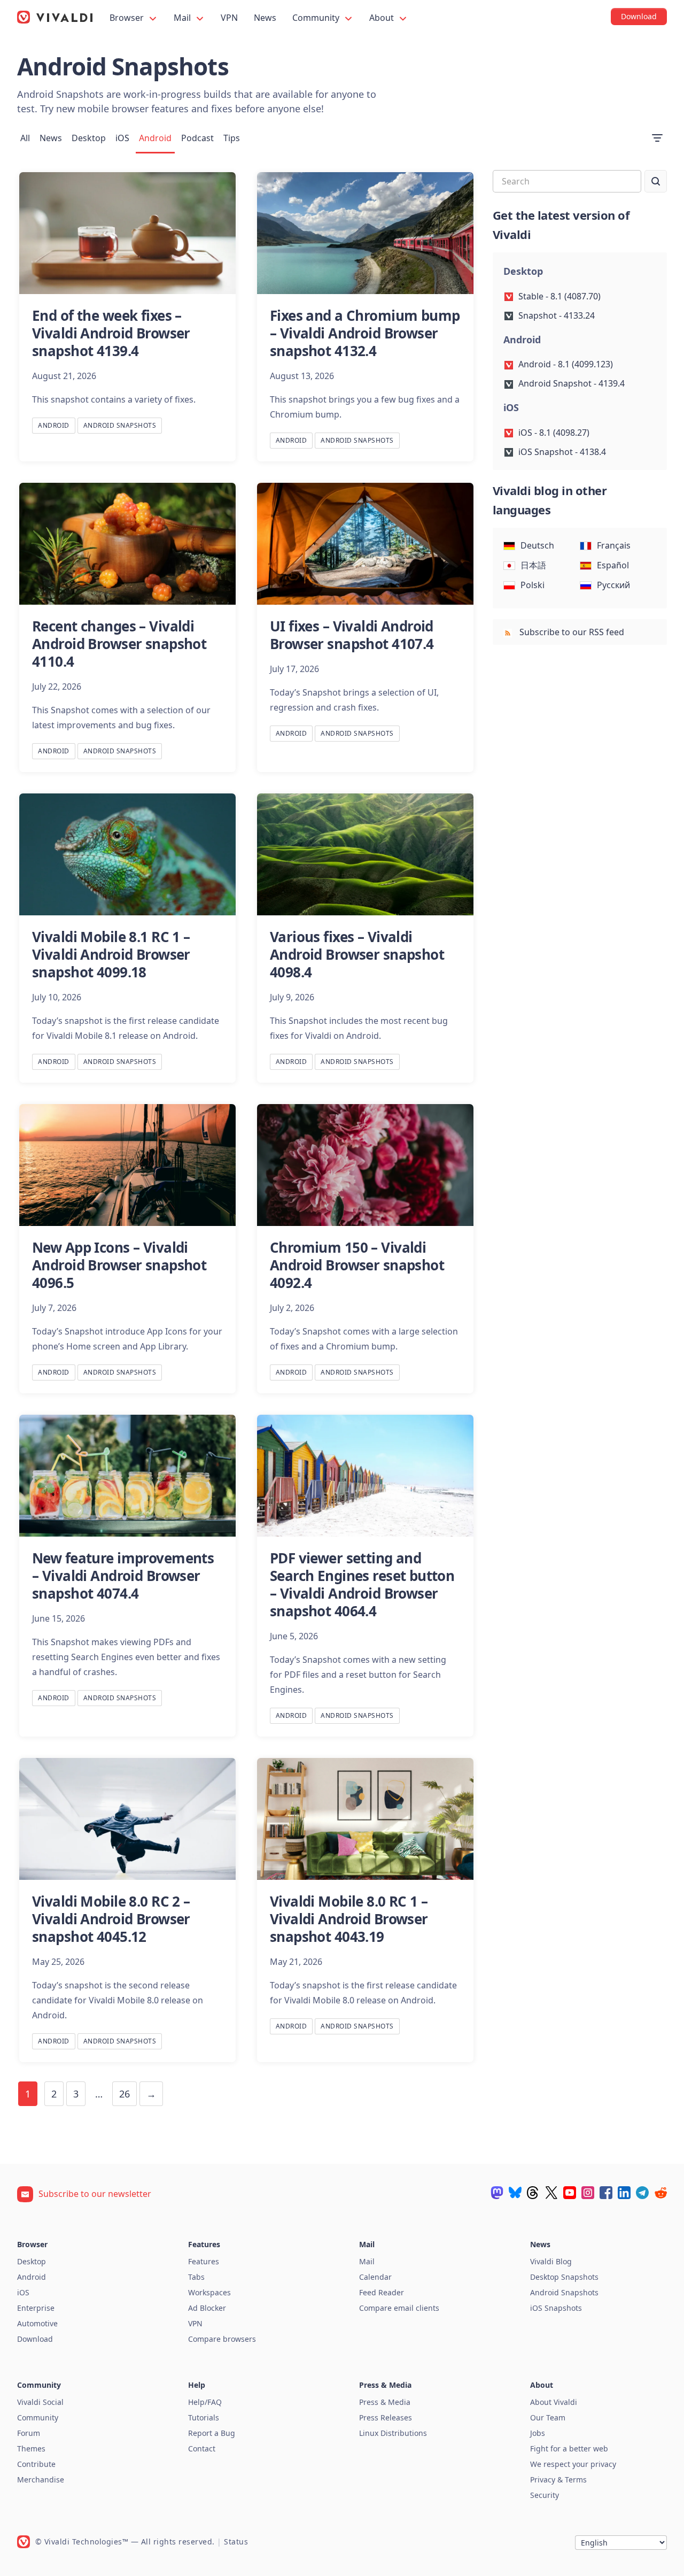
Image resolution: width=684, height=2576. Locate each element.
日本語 (533, 565)
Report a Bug (212, 2433)
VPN (229, 18)
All (25, 138)
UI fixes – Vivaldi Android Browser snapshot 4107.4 (352, 635)
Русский (613, 585)
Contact (202, 2448)
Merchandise (41, 2479)
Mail (183, 18)
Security (545, 2495)
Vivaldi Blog (551, 2261)
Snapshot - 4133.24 (557, 315)
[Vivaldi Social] (497, 2193)
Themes (31, 2448)
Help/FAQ (205, 2402)
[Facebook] (606, 2193)
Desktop (89, 138)
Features (204, 2261)
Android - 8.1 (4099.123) (566, 364)
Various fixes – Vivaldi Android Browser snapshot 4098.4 (357, 954)
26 (125, 2094)
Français (614, 545)
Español (613, 565)
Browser (128, 18)
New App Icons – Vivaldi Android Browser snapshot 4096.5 (119, 1265)
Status (236, 2542)
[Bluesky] (515, 2193)
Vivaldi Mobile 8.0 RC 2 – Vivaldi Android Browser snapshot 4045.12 (111, 1919)
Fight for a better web (569, 2448)
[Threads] (533, 2193)
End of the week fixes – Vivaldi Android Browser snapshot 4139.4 (111, 333)
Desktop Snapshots (564, 2277)
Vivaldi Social (40, 2402)
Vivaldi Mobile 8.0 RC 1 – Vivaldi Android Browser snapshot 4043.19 (349, 1919)
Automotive (37, 2323)
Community (317, 18)
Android (155, 138)
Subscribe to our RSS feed (571, 632)
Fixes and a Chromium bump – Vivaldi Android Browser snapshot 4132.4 (365, 333)
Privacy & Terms (558, 2479)
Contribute (36, 2464)
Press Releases (386, 2417)
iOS (122, 138)
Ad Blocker (207, 2308)
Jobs (538, 2433)
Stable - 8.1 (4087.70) (559, 296)
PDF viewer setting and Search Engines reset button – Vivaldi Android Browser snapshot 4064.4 (362, 1584)
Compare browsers (222, 2339)
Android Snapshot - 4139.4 (572, 383)
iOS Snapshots (556, 2308)
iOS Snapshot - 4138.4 (562, 452)
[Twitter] (551, 2193)
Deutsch (537, 545)
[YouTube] (570, 2193)
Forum (29, 2433)
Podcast (197, 138)
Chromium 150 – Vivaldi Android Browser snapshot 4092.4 (357, 1265)
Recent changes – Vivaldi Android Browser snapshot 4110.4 (119, 644)
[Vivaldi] (55, 17)
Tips (232, 138)
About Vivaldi (554, 2402)
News (265, 18)
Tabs (196, 2277)
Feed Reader (382, 2292)
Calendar (375, 2277)
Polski (533, 585)
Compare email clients (399, 2308)
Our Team (548, 2417)
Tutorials (204, 2417)
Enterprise (36, 2308)
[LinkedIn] (624, 2193)
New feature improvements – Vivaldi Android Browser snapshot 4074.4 (123, 1576)
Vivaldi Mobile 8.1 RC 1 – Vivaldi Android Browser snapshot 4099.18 (111, 954)
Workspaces (209, 2292)
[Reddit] (660, 2193)
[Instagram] (588, 2193)
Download (35, 2339)
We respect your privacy (573, 2464)
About (383, 18)
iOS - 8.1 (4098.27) (554, 433)
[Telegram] (642, 2193)
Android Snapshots (120, 425)
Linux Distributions (393, 2433)
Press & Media (385, 2402)
